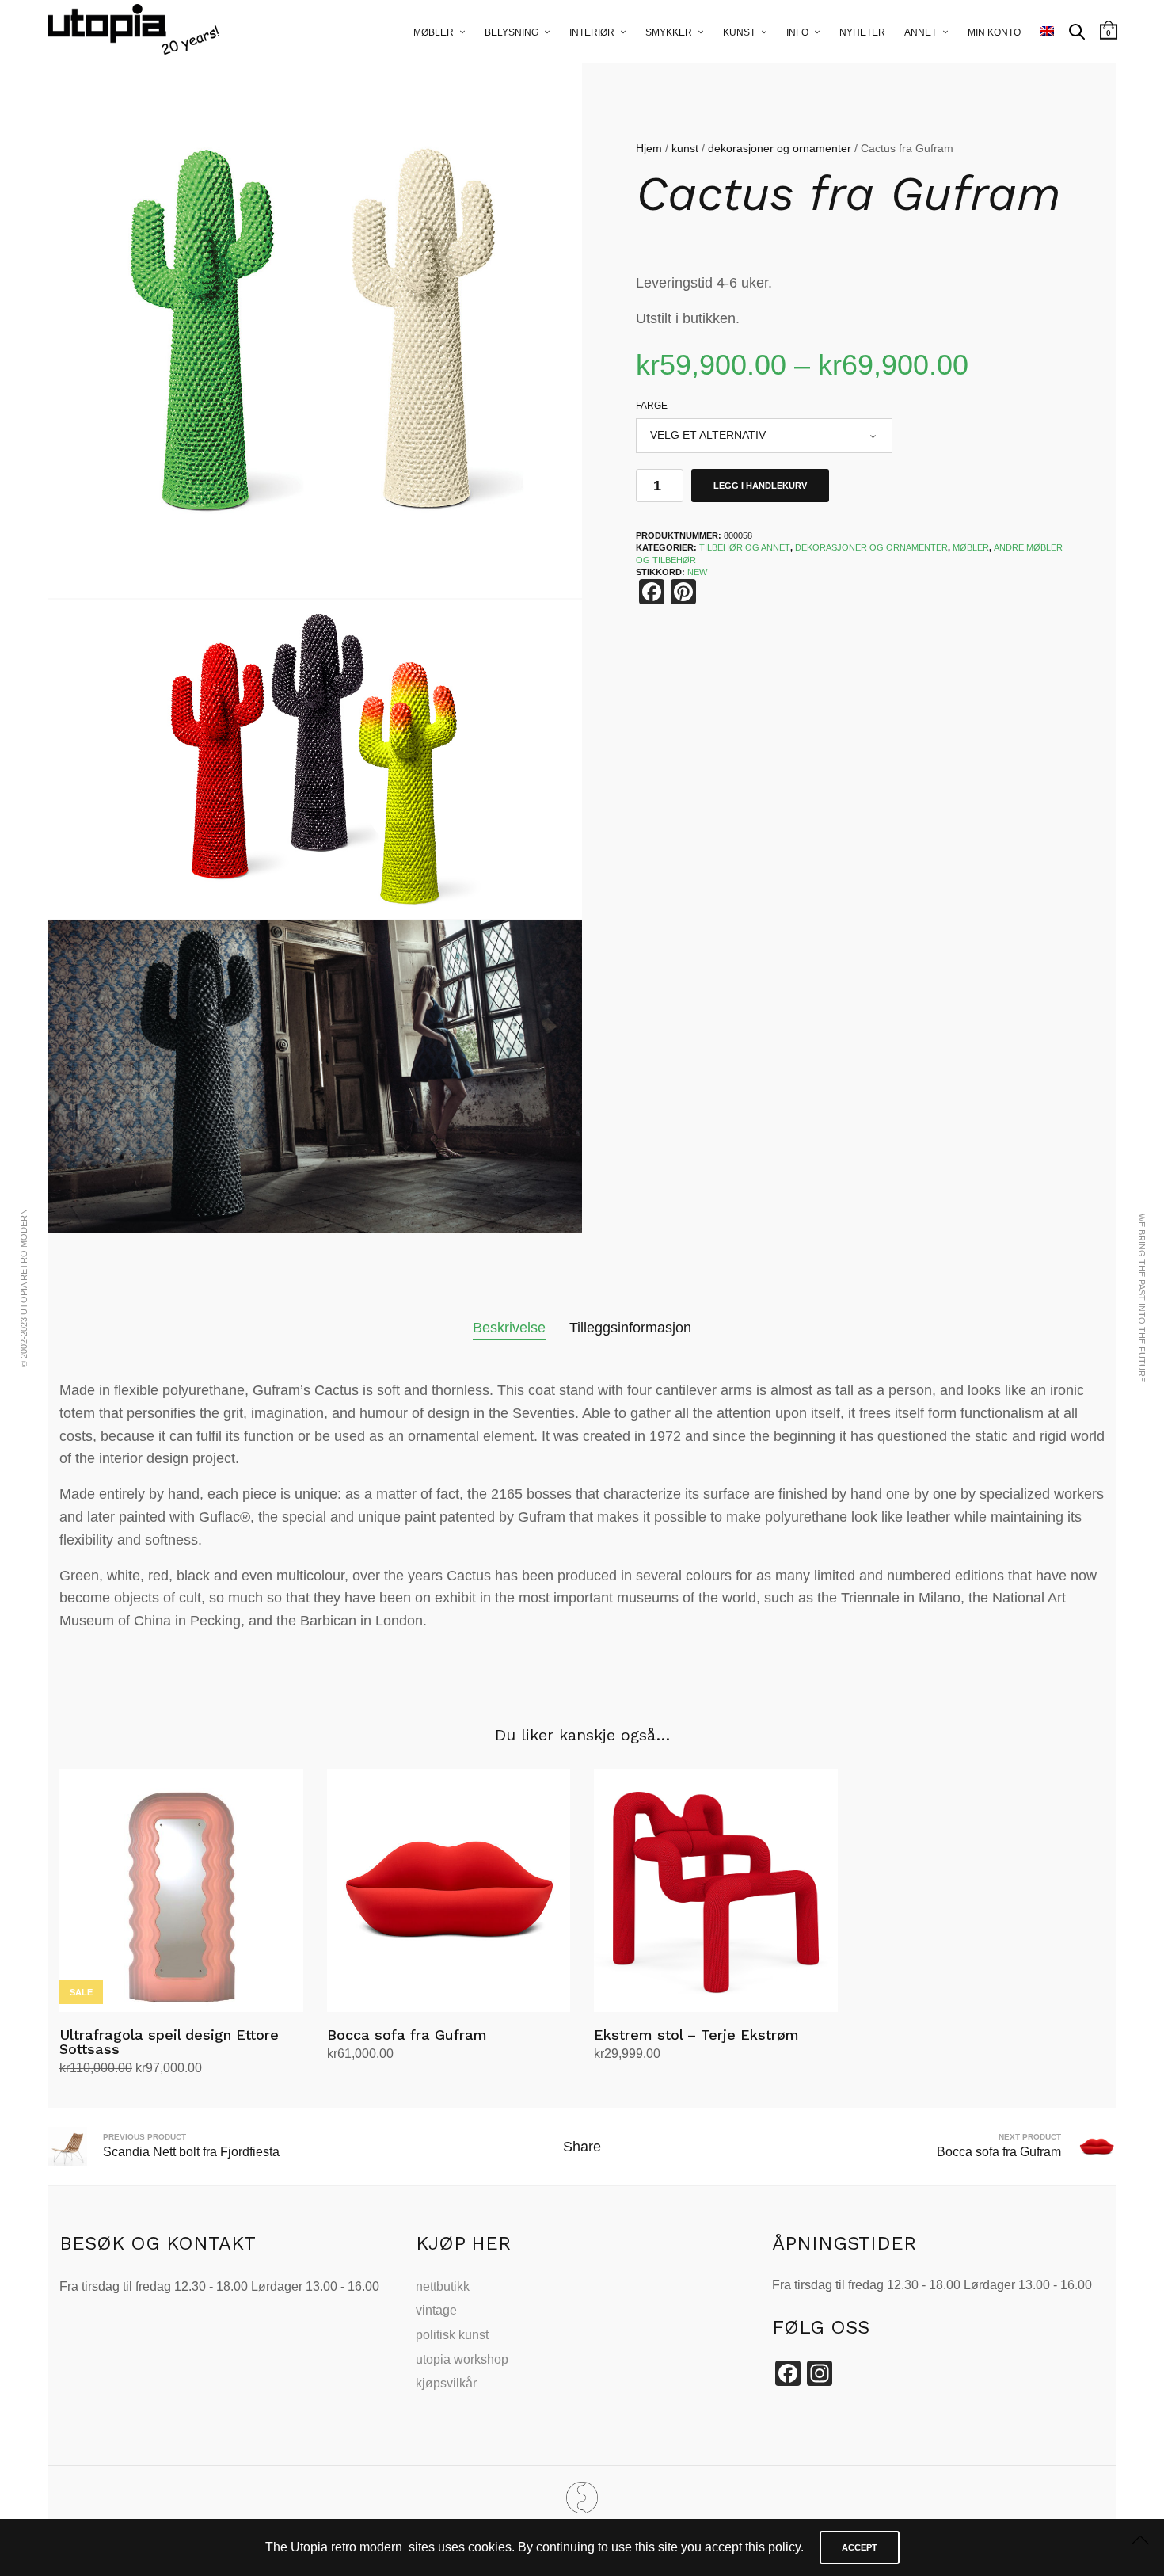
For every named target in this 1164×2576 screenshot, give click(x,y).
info (797, 32)
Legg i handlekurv (760, 486)
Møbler (434, 32)
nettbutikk (443, 2286)
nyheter (862, 32)
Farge (652, 406)
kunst (739, 32)
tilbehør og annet (745, 547)
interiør (592, 32)
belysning (512, 32)
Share (582, 2147)
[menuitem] (1047, 32)
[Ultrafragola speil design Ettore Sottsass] (181, 1891)
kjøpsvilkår (446, 2383)
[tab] (509, 1328)
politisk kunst (452, 2335)
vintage (436, 2310)
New (697, 572)
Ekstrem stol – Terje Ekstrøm (696, 2035)
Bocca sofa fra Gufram (407, 2035)
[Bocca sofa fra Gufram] (449, 1891)
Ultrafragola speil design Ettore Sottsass (169, 2042)
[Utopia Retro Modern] (582, 2498)
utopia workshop (462, 2359)
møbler (971, 547)
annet (921, 32)
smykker (669, 32)
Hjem (649, 148)
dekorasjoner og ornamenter (780, 148)
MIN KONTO (994, 32)
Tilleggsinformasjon (630, 1328)
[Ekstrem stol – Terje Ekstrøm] (716, 1891)
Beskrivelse (509, 1328)
